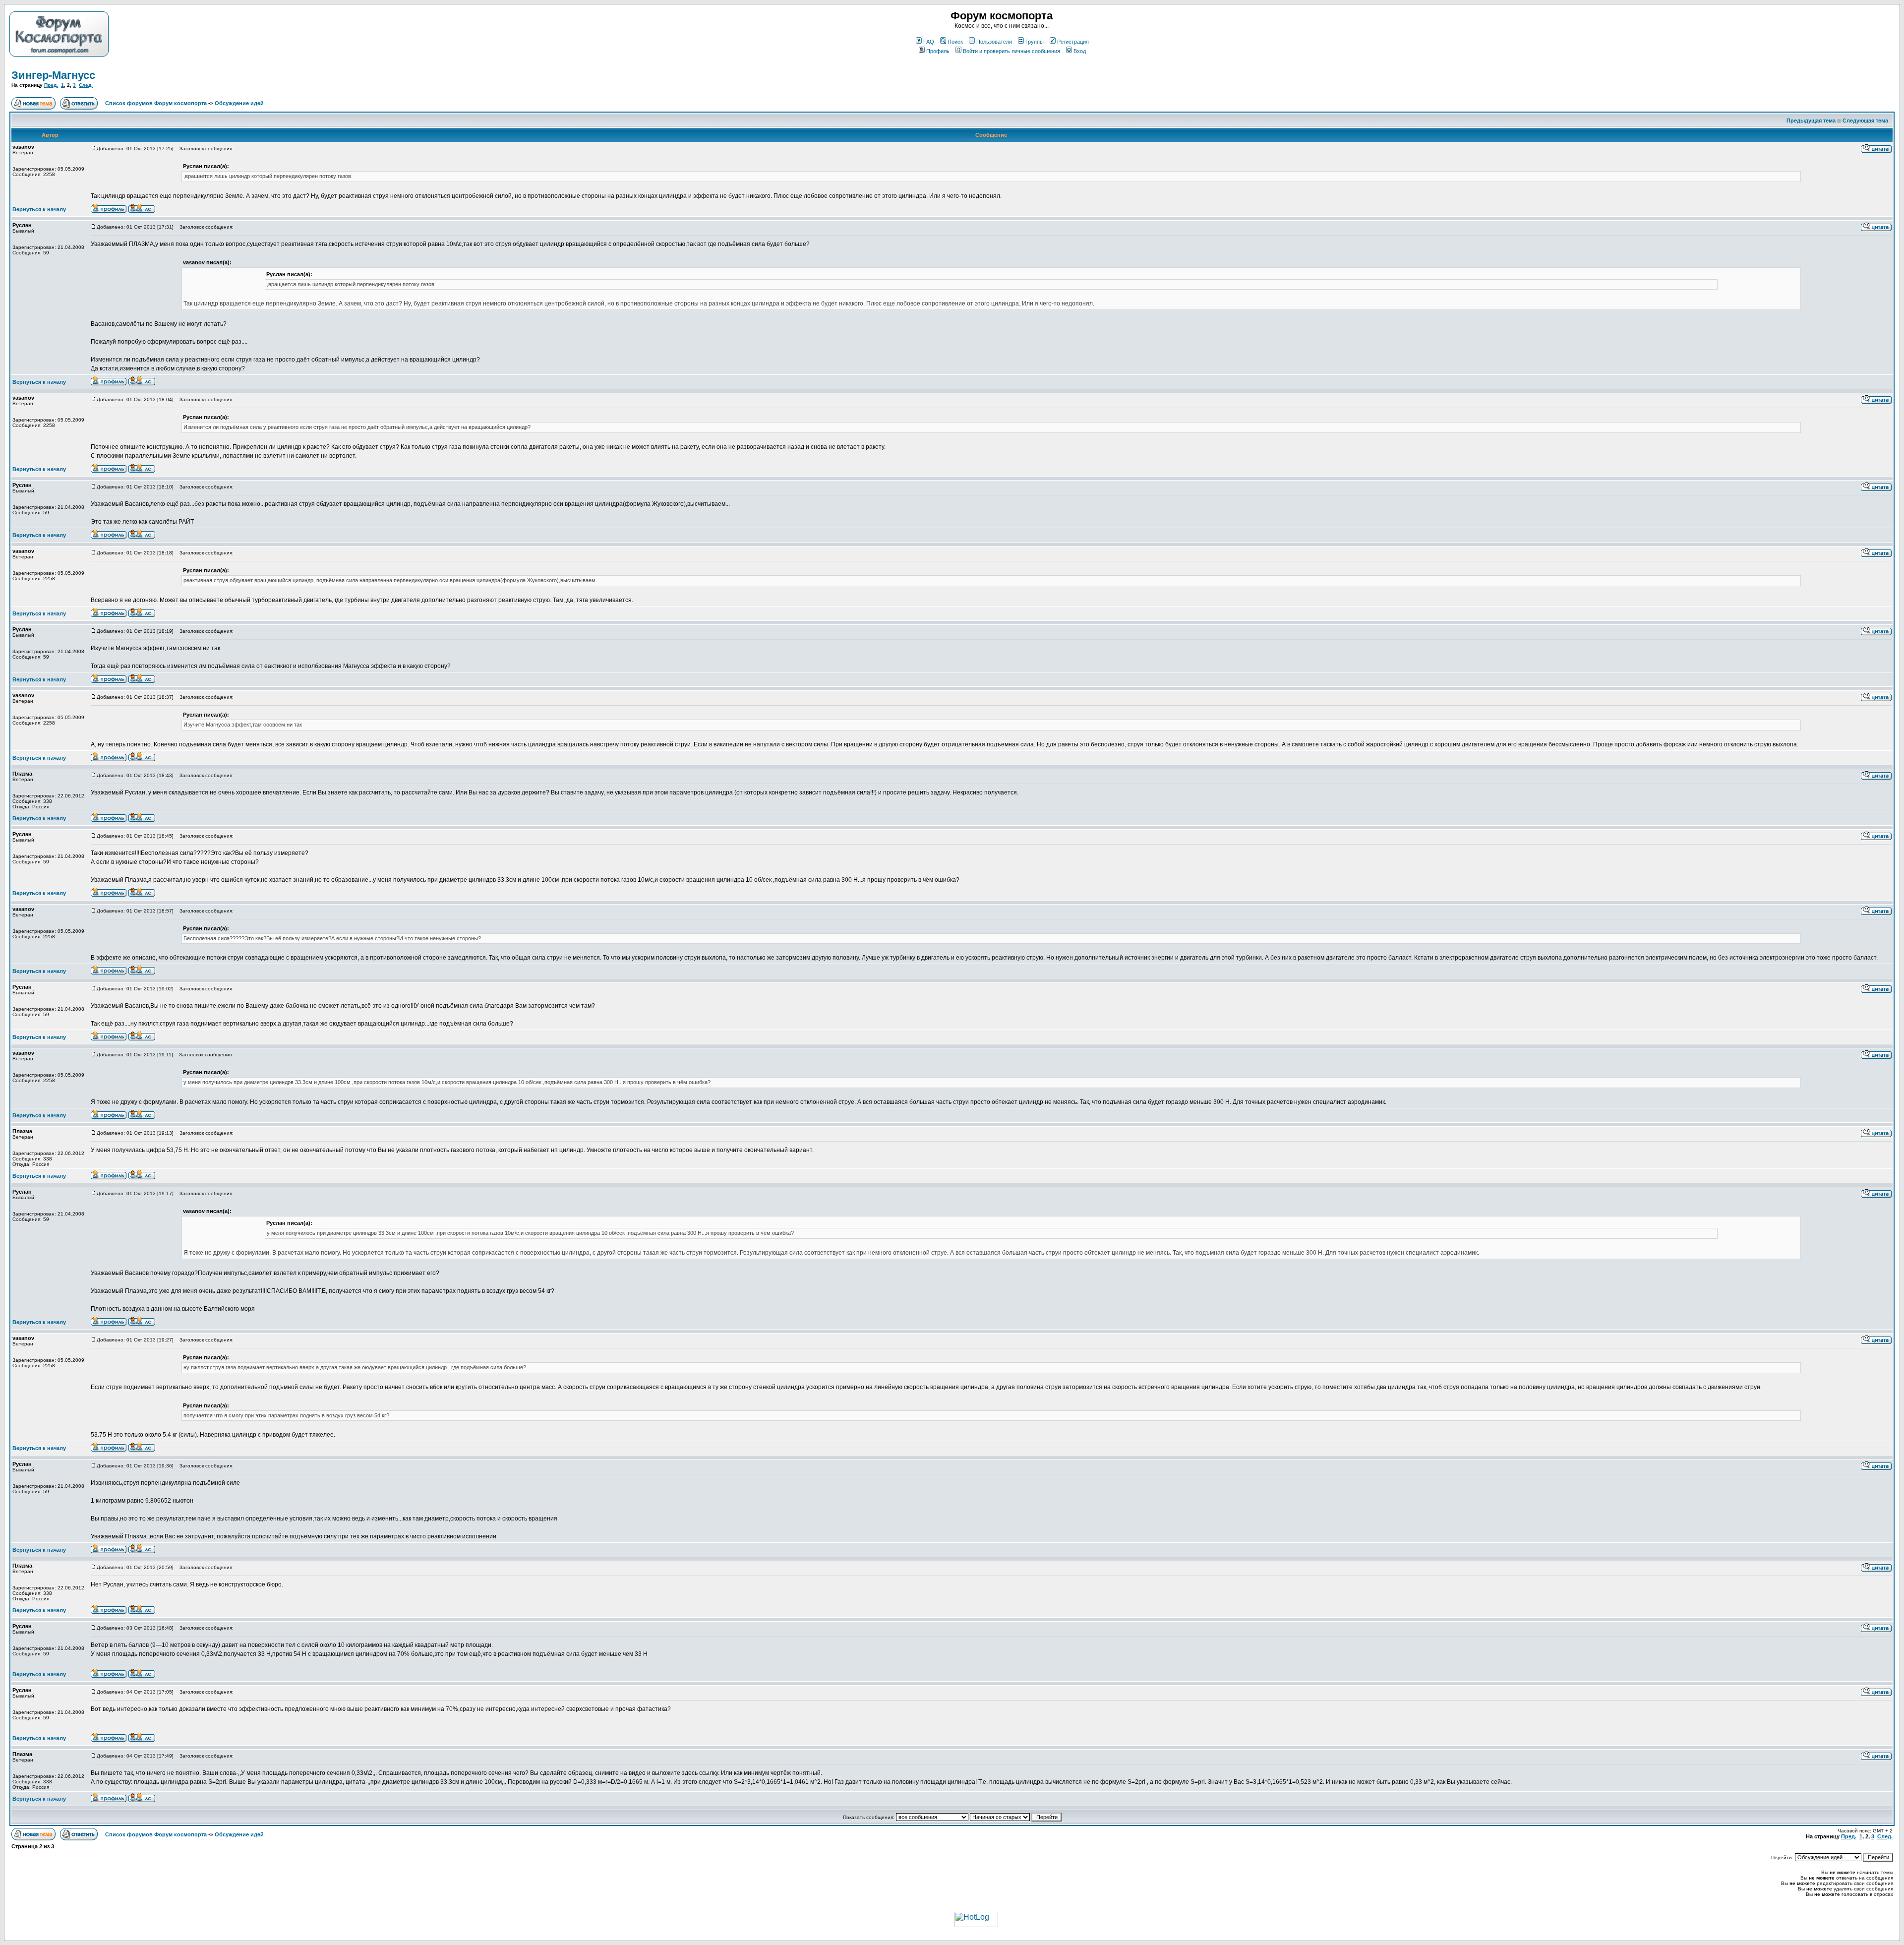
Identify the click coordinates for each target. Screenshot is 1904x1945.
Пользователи (994, 42)
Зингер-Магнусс (53, 75)
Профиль (938, 51)
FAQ (929, 42)
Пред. (51, 85)
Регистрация (1073, 42)
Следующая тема (1865, 121)
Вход (1080, 51)
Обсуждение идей (239, 103)
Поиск (955, 42)
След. (86, 85)
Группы (1035, 42)
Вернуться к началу (39, 209)
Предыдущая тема (1811, 121)
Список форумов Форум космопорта (156, 103)
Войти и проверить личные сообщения (1011, 51)
